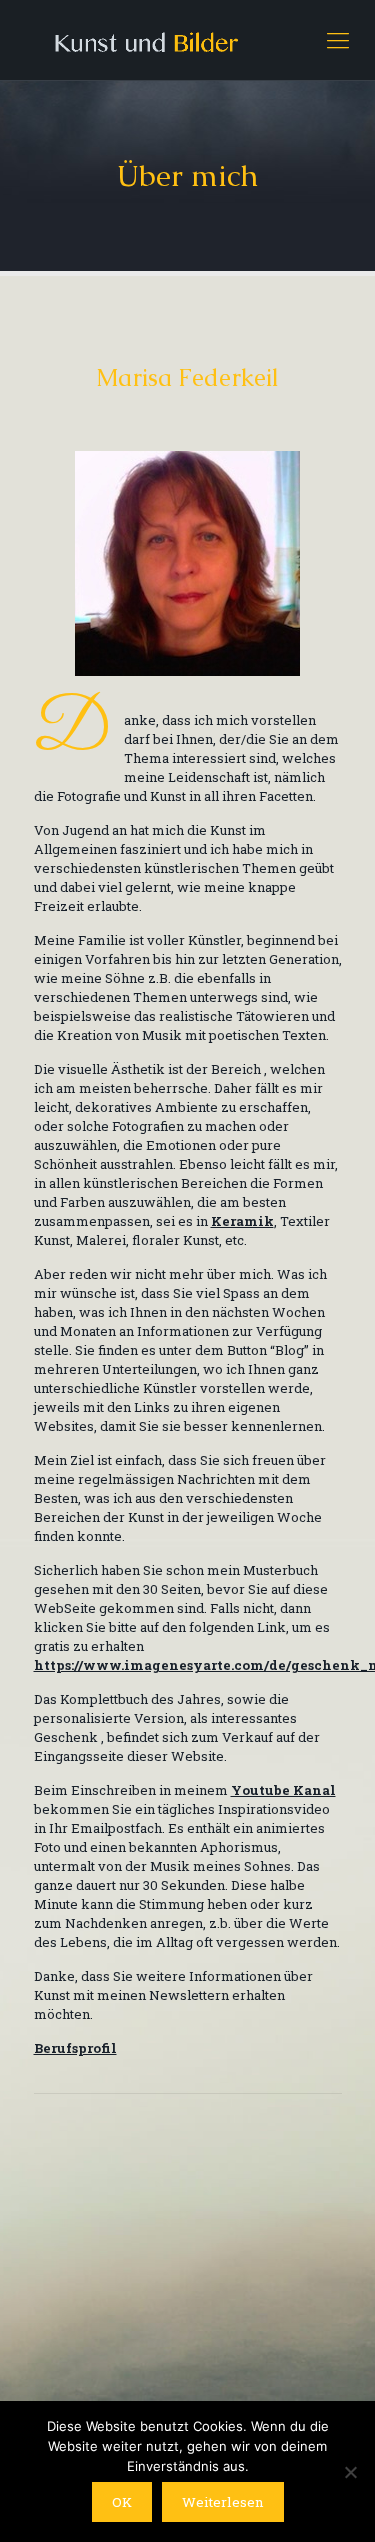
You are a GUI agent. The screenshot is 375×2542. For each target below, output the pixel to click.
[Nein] (350, 2472)
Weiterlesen (223, 2502)
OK (122, 2502)
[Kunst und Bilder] (187, 40)
